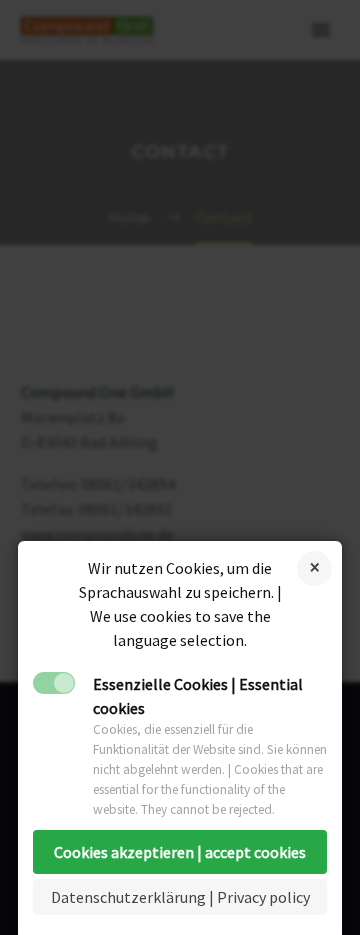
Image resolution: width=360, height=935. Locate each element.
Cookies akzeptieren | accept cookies (180, 852)
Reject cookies (314, 568)
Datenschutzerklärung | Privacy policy (180, 897)
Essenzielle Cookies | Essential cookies (198, 696)
